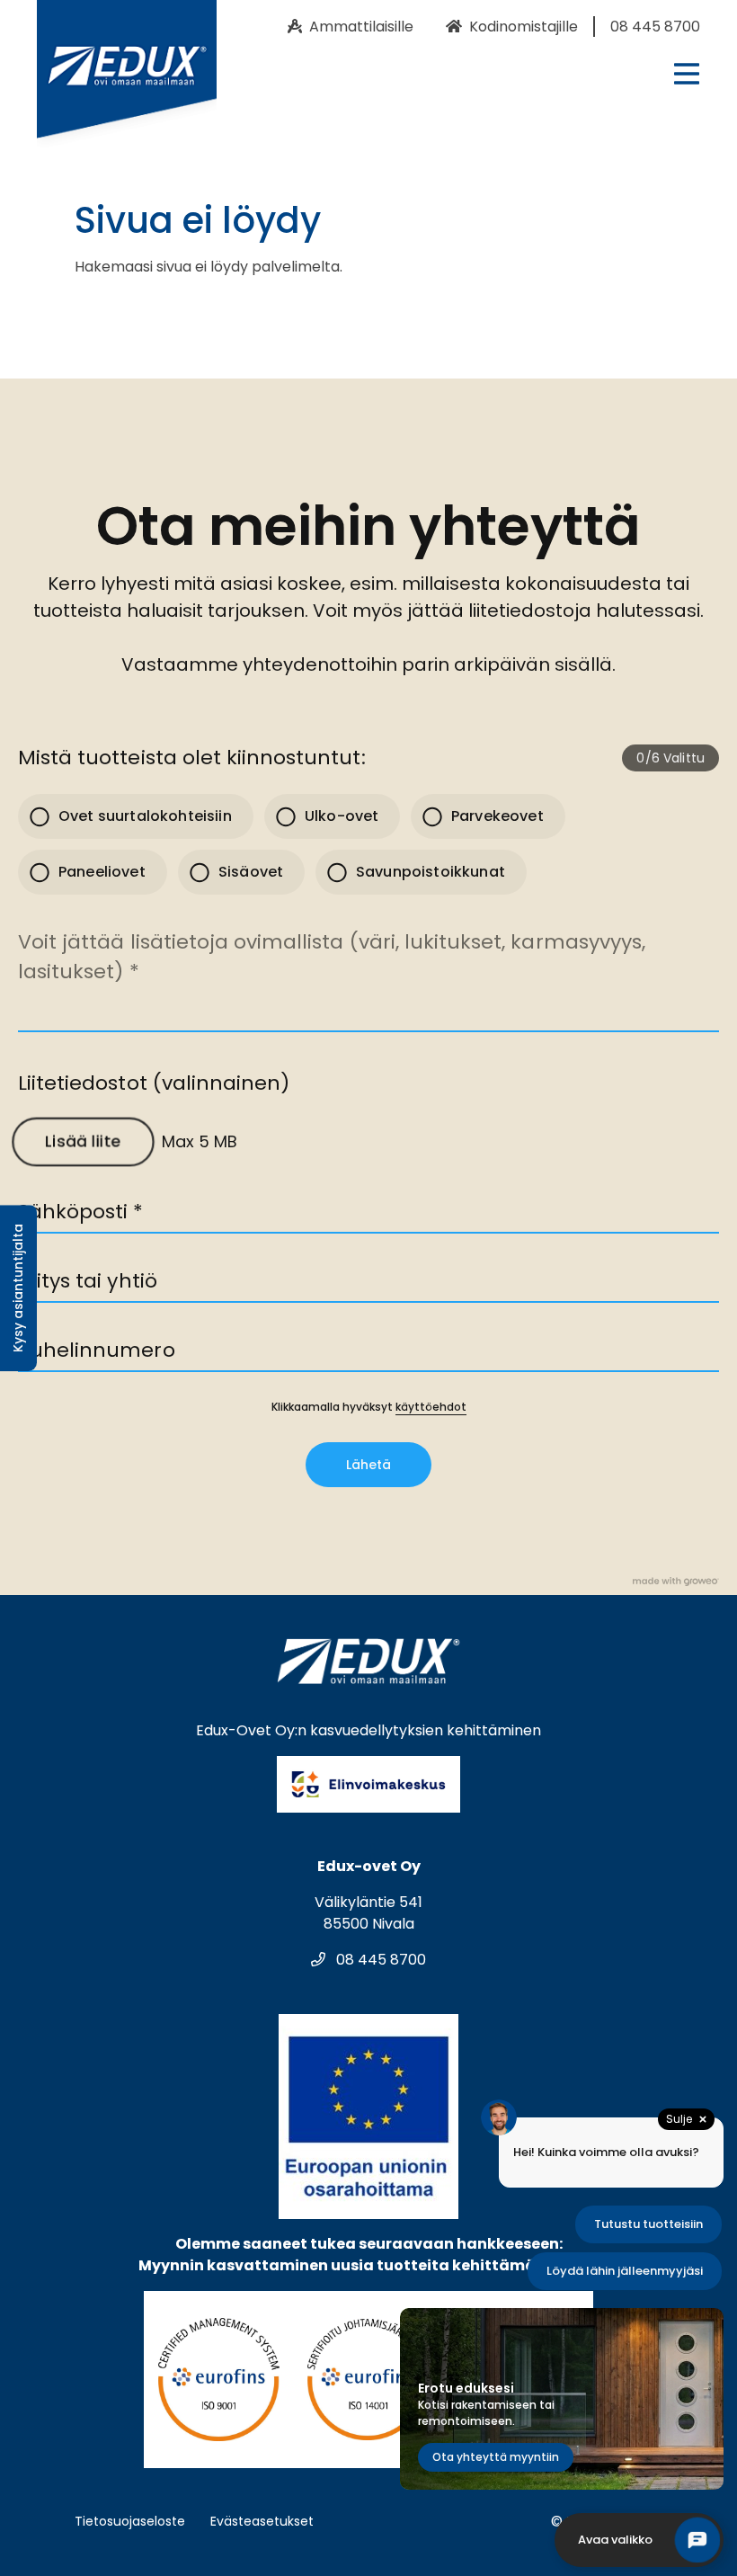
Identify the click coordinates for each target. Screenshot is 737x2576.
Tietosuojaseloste (130, 2521)
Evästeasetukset (262, 2521)
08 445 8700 (379, 1960)
